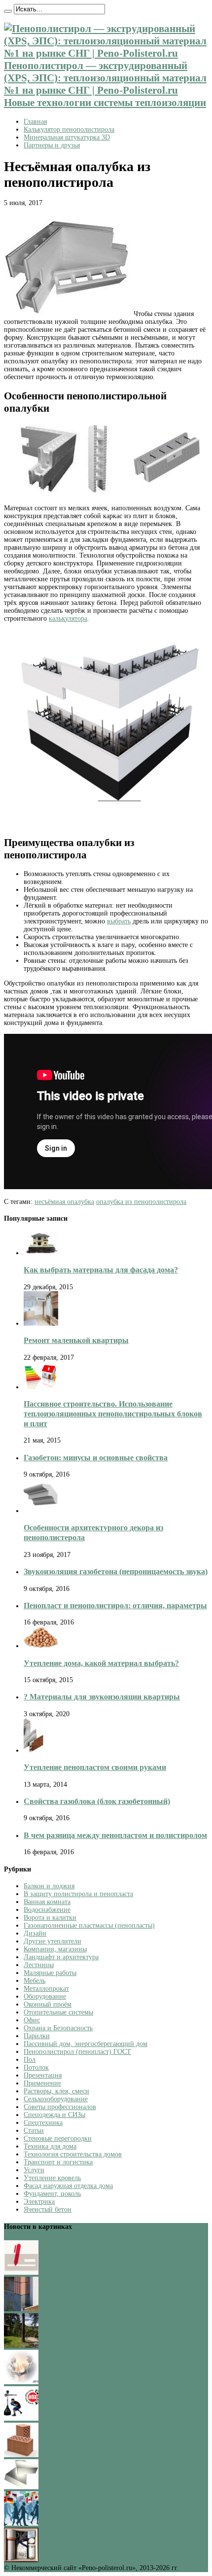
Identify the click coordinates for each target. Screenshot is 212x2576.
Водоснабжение (47, 1910)
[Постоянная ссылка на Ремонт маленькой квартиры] (41, 1323)
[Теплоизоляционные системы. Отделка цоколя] (21, 2309)
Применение (42, 2083)
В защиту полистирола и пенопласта (78, 1894)
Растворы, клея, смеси (56, 2091)
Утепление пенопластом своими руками (95, 1767)
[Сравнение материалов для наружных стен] (21, 2455)
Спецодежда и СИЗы (54, 2115)
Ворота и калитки (50, 1918)
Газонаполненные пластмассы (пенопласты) (89, 1925)
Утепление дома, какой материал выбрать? (101, 1663)
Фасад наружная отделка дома (68, 2186)
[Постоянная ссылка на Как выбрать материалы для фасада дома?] (41, 1253)
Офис (32, 2020)
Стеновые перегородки (58, 2138)
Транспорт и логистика (58, 2162)
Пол (30, 2060)
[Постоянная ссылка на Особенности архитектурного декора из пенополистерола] (41, 1511)
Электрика (39, 2202)
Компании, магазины (55, 1949)
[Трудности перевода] (21, 2523)
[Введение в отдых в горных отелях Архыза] (21, 2346)
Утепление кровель (52, 2178)
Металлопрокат (46, 1989)
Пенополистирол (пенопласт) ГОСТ (77, 2052)
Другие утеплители (53, 1941)
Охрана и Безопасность (58, 2028)
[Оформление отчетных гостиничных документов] (21, 2273)
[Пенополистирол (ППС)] (21, 2487)
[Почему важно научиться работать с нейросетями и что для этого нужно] (21, 2382)
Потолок (36, 2067)
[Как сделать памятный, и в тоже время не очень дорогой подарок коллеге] (21, 2560)
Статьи (34, 2131)
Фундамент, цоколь (52, 2194)
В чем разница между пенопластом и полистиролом (115, 1835)
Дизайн (35, 1933)
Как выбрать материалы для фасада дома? (101, 1270)
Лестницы (39, 1965)
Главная (35, 122)
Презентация (43, 2075)
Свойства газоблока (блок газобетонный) (97, 1801)
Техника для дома (50, 2146)
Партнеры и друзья (52, 145)
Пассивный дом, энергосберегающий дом (86, 2044)
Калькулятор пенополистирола (69, 129)
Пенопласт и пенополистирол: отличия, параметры (115, 1606)
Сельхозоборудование (56, 2099)
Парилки (37, 2036)
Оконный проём (48, 2004)
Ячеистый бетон (48, 2209)
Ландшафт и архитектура (61, 1957)
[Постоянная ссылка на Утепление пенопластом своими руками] (34, 1750)
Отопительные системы (58, 2012)
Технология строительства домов (73, 2154)
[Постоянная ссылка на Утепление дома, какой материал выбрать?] (41, 1646)
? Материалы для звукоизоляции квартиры (102, 1697)
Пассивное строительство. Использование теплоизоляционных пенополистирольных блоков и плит (113, 1414)
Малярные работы (50, 1973)
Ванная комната (47, 1902)
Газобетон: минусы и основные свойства (96, 1458)
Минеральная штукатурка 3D (67, 137)
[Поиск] (8, 11)
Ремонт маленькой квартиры (76, 1340)
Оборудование (45, 1996)
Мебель (35, 1981)
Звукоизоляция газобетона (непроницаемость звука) (116, 1571)
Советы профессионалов (60, 2107)
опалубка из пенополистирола (141, 1202)
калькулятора (68, 618)
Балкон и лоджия (49, 1886)
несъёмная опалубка (64, 1202)
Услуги (34, 2170)
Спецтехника (43, 2123)
